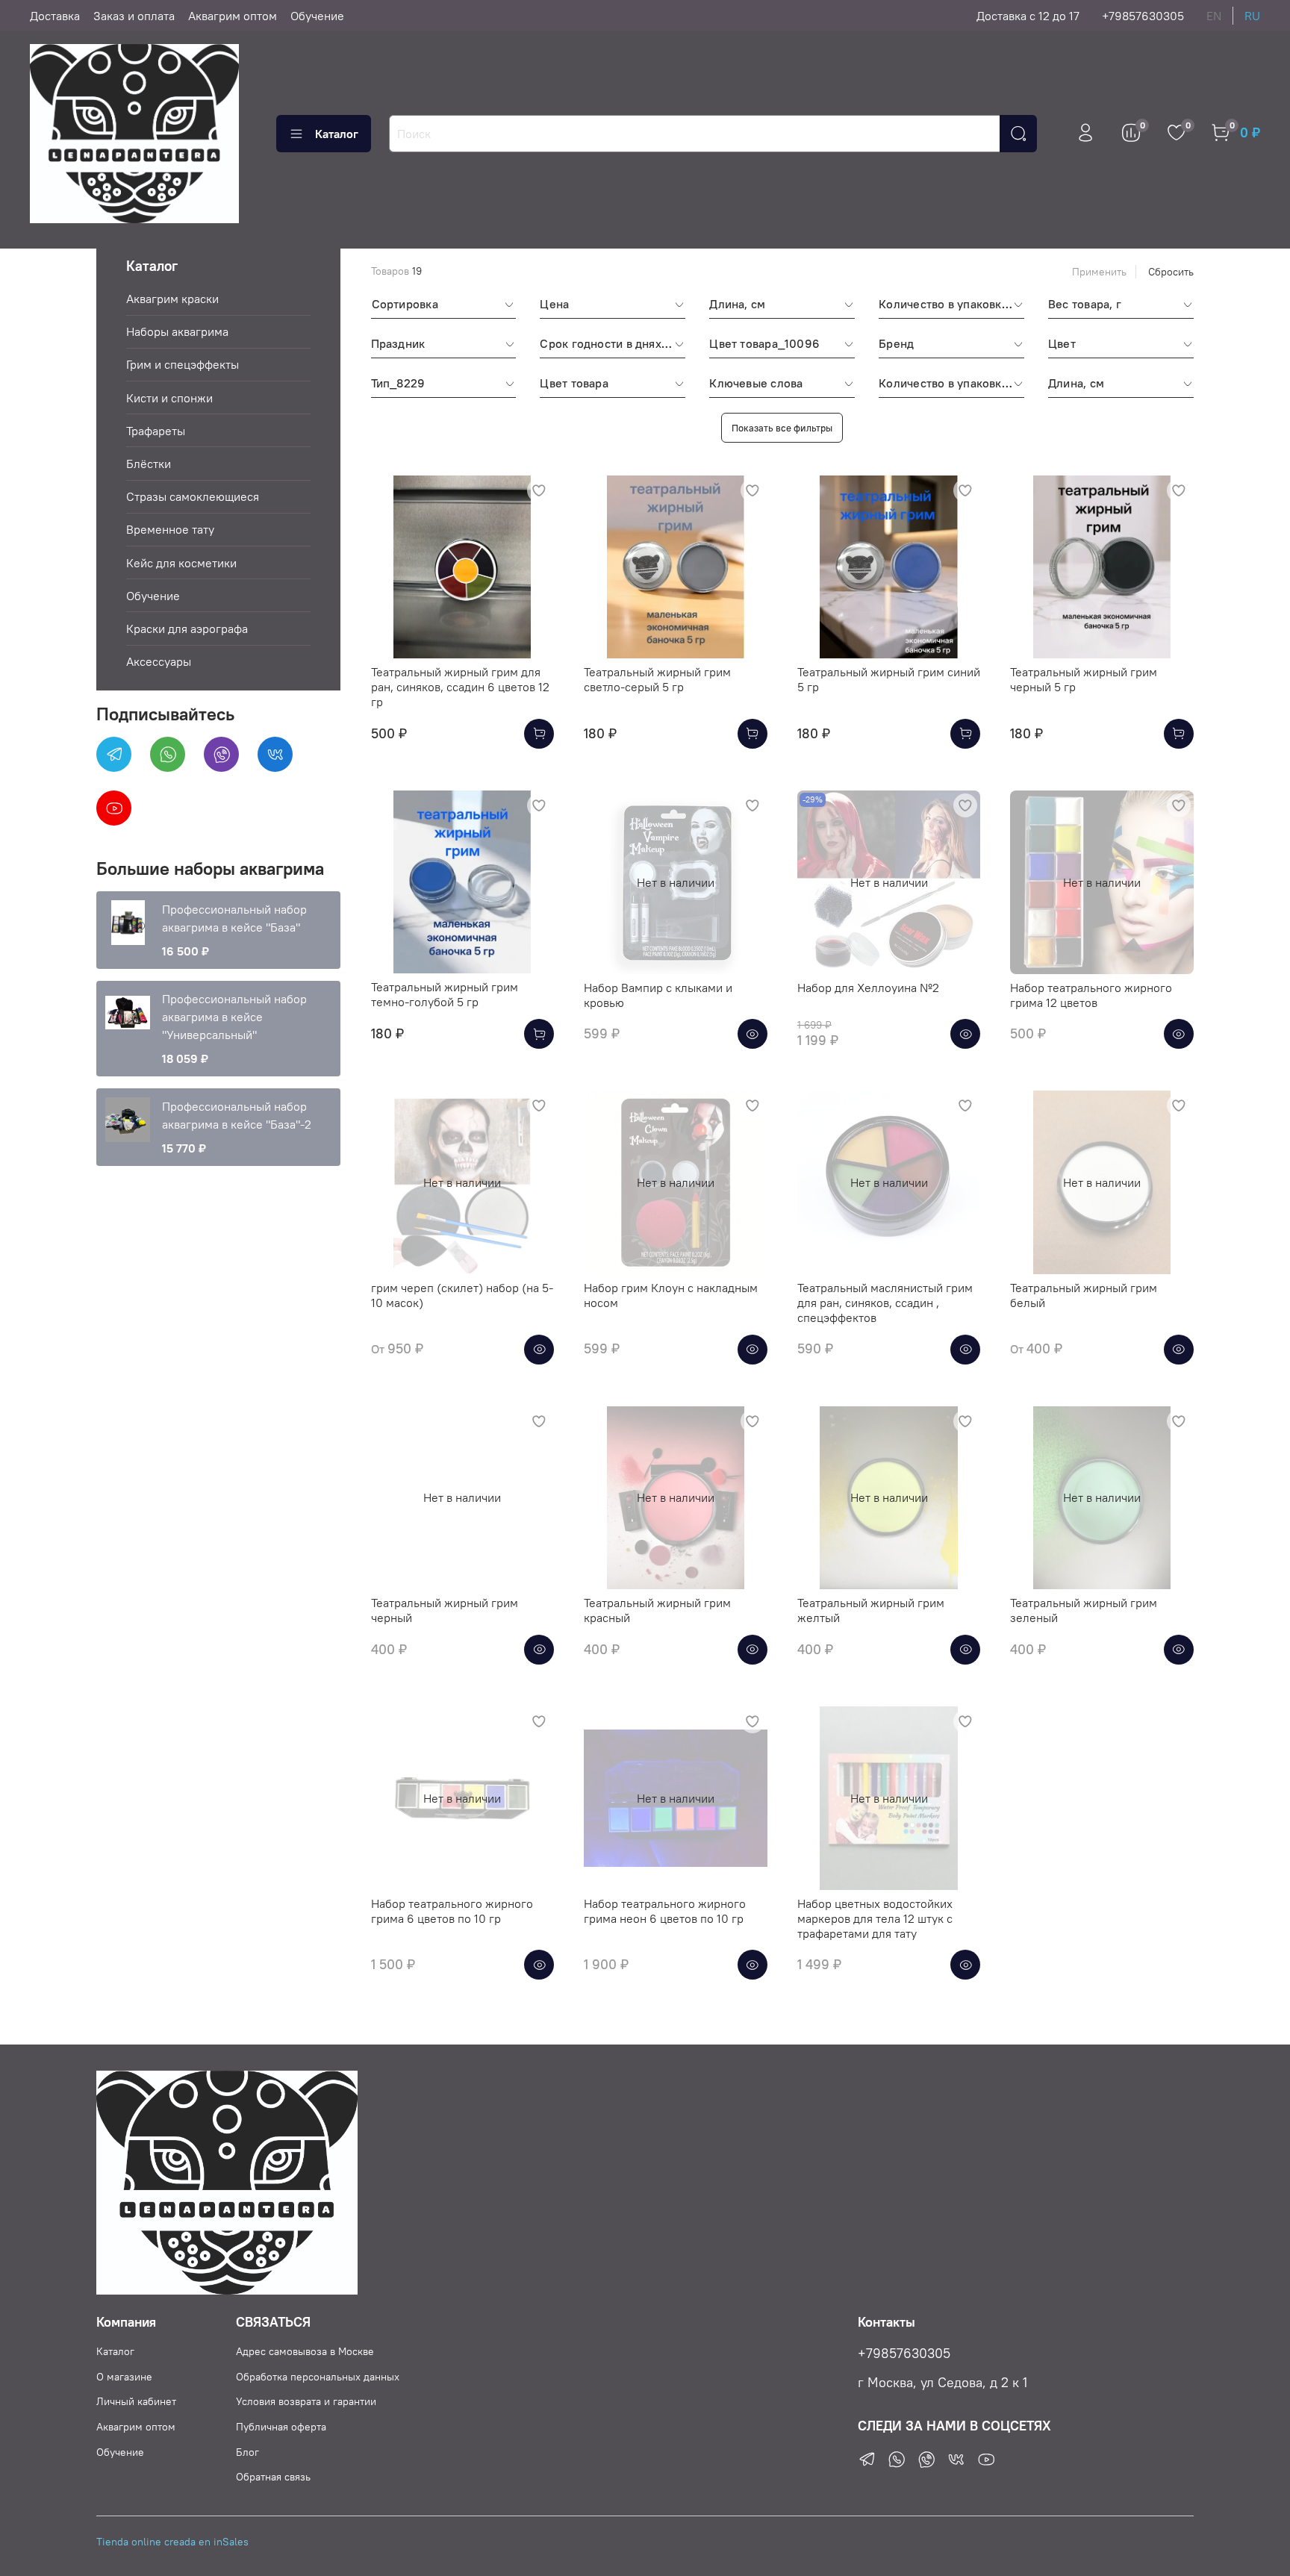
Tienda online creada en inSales (172, 2542)
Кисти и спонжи (169, 398)
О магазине (124, 2377)
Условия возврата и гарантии (306, 2401)
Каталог (337, 134)
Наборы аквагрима (177, 331)
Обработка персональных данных (318, 2377)
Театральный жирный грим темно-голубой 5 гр (445, 994)
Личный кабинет (136, 2401)
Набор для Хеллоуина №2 (868, 988)
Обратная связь (273, 2477)
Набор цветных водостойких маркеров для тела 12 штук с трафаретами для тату (875, 1918)
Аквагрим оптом (233, 16)
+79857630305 (1143, 16)
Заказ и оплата (134, 16)
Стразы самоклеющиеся (193, 496)
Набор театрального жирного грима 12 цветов (1091, 995)
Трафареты (156, 431)
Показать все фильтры (782, 428)
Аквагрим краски (172, 299)
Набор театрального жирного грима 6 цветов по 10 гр (452, 1911)
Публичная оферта (281, 2427)
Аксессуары (159, 661)
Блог (247, 2452)
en (1214, 16)
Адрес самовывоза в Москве (305, 2351)
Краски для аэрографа (187, 629)
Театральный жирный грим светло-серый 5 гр (657, 679)
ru (1252, 16)
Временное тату (170, 529)
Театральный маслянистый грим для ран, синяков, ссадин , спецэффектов (885, 1303)
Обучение (317, 16)
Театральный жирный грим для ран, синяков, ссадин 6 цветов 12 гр (460, 687)
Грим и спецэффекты (183, 364)
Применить (1099, 272)
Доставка (55, 16)
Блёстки (149, 464)
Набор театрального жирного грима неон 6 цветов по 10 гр (665, 1911)
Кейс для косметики (181, 563)
